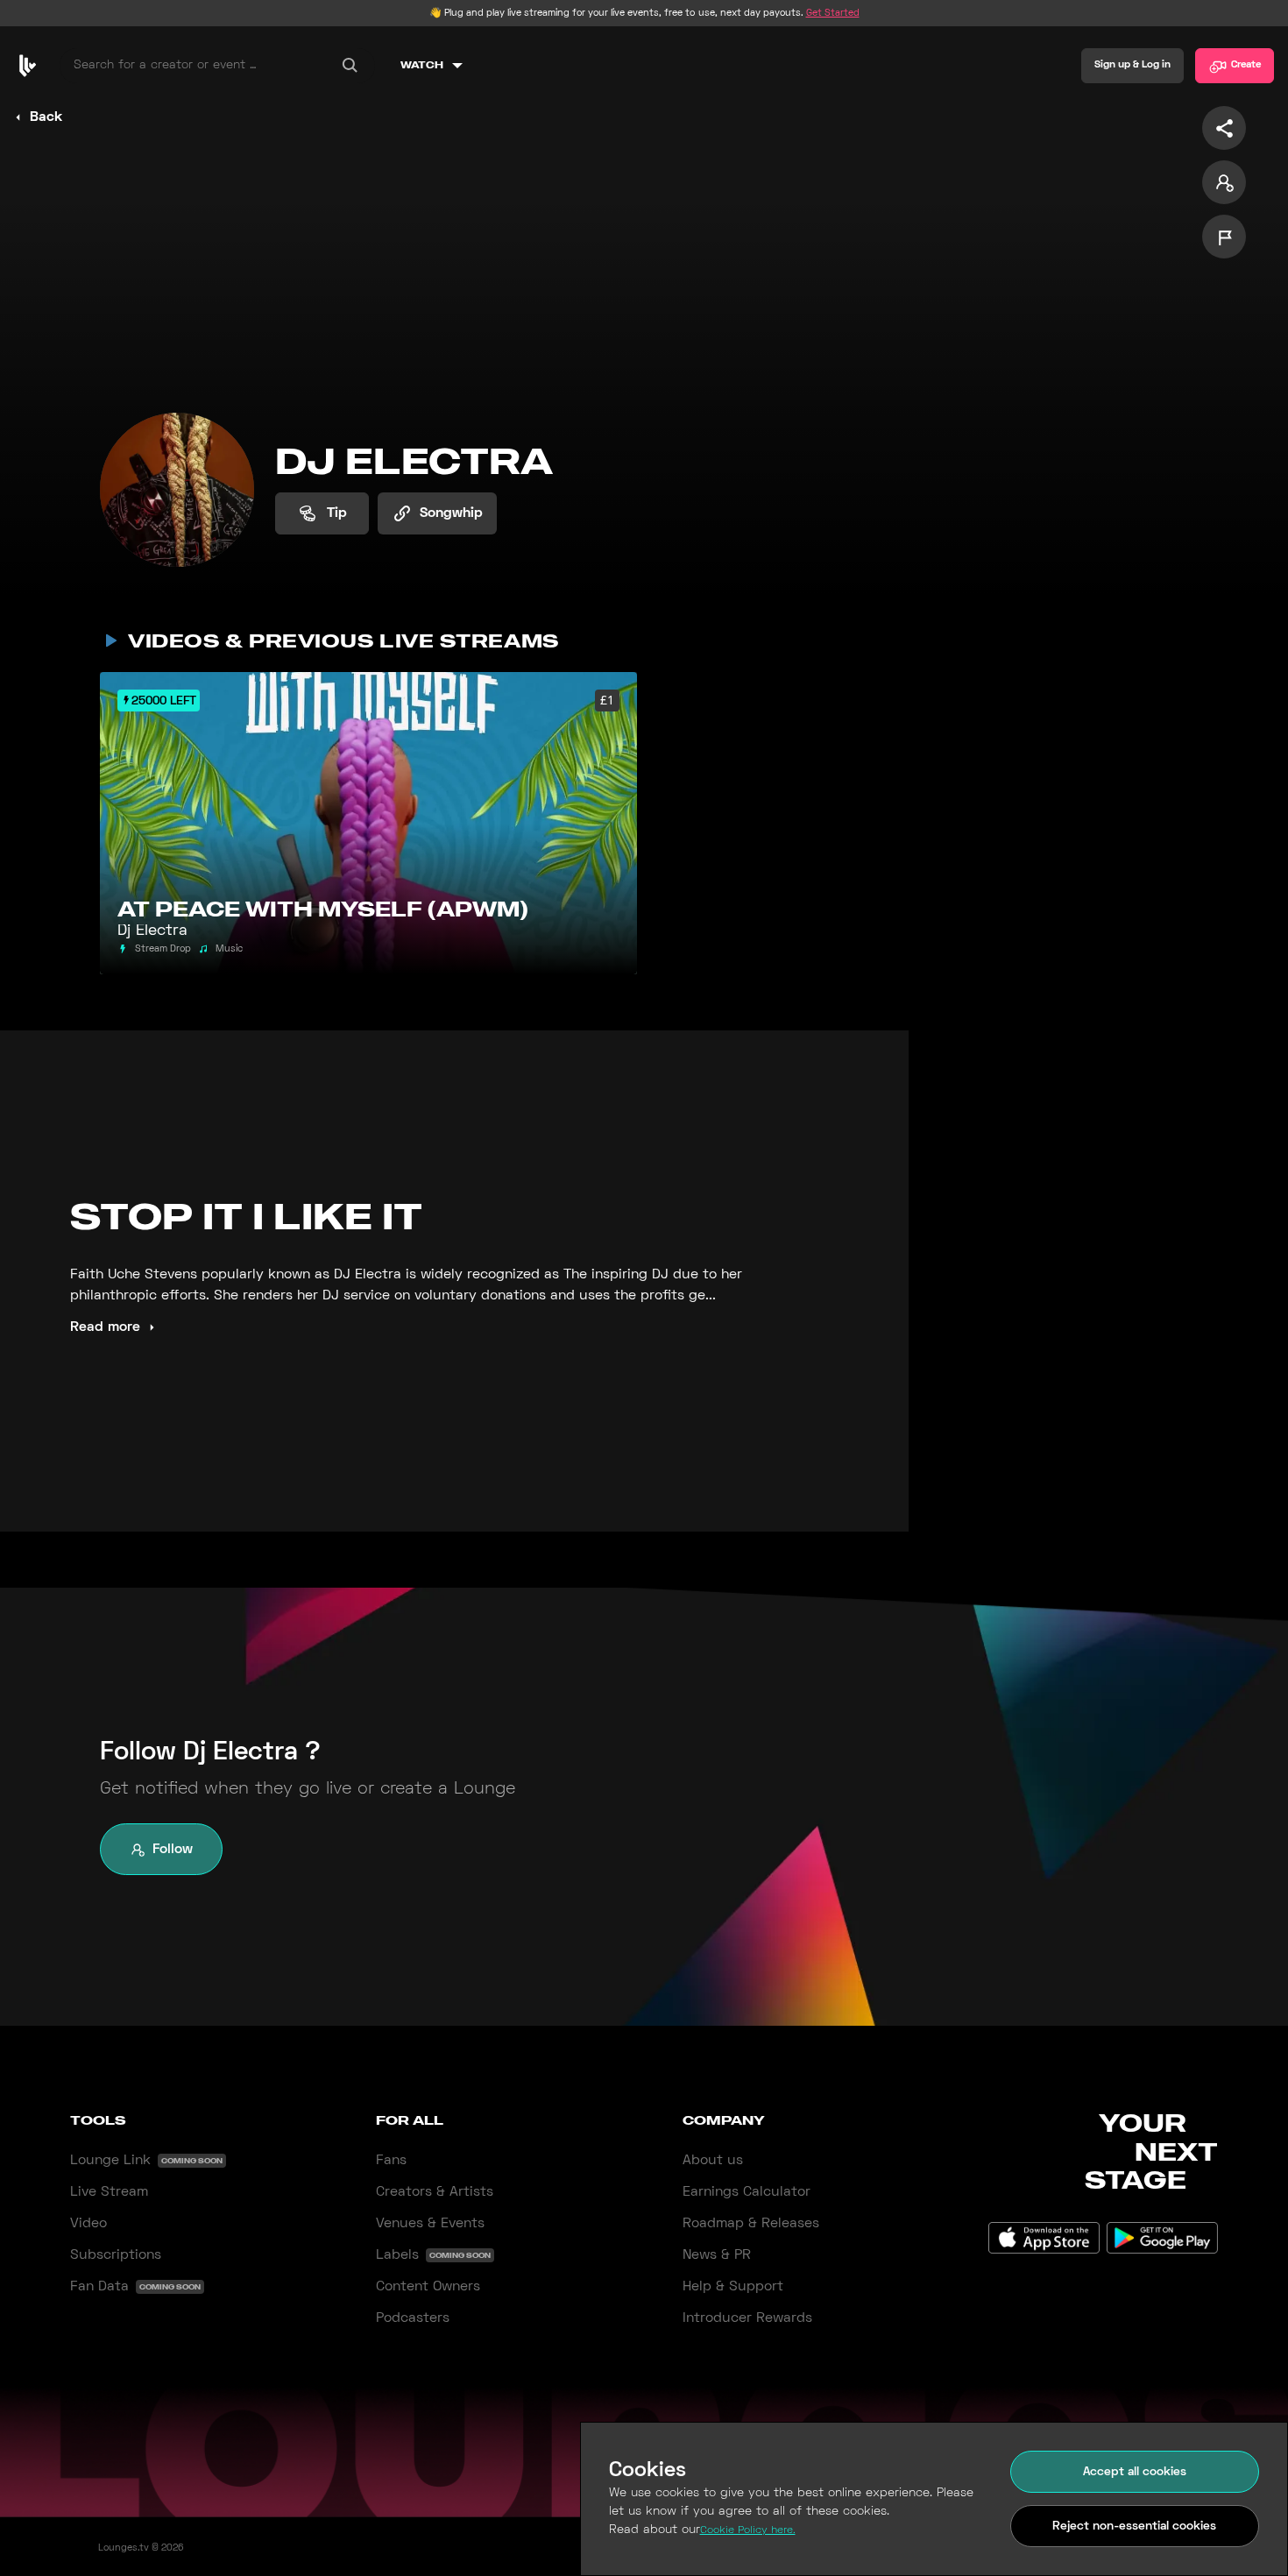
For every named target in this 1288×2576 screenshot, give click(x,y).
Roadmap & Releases (751, 2224)
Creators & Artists (435, 2192)
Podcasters (413, 2318)
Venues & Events (430, 2224)
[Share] (1224, 128)
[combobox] (217, 66)
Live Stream (109, 2192)
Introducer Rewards (747, 2318)
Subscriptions (116, 2255)
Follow (173, 1850)
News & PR (717, 2255)
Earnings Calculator (747, 2192)
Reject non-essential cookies (1134, 2526)
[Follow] (1224, 182)
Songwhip (451, 513)
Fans (391, 2161)
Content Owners (428, 2287)
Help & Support (733, 2287)
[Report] (1224, 237)
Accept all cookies (1135, 2472)
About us (713, 2161)
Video (88, 2224)
